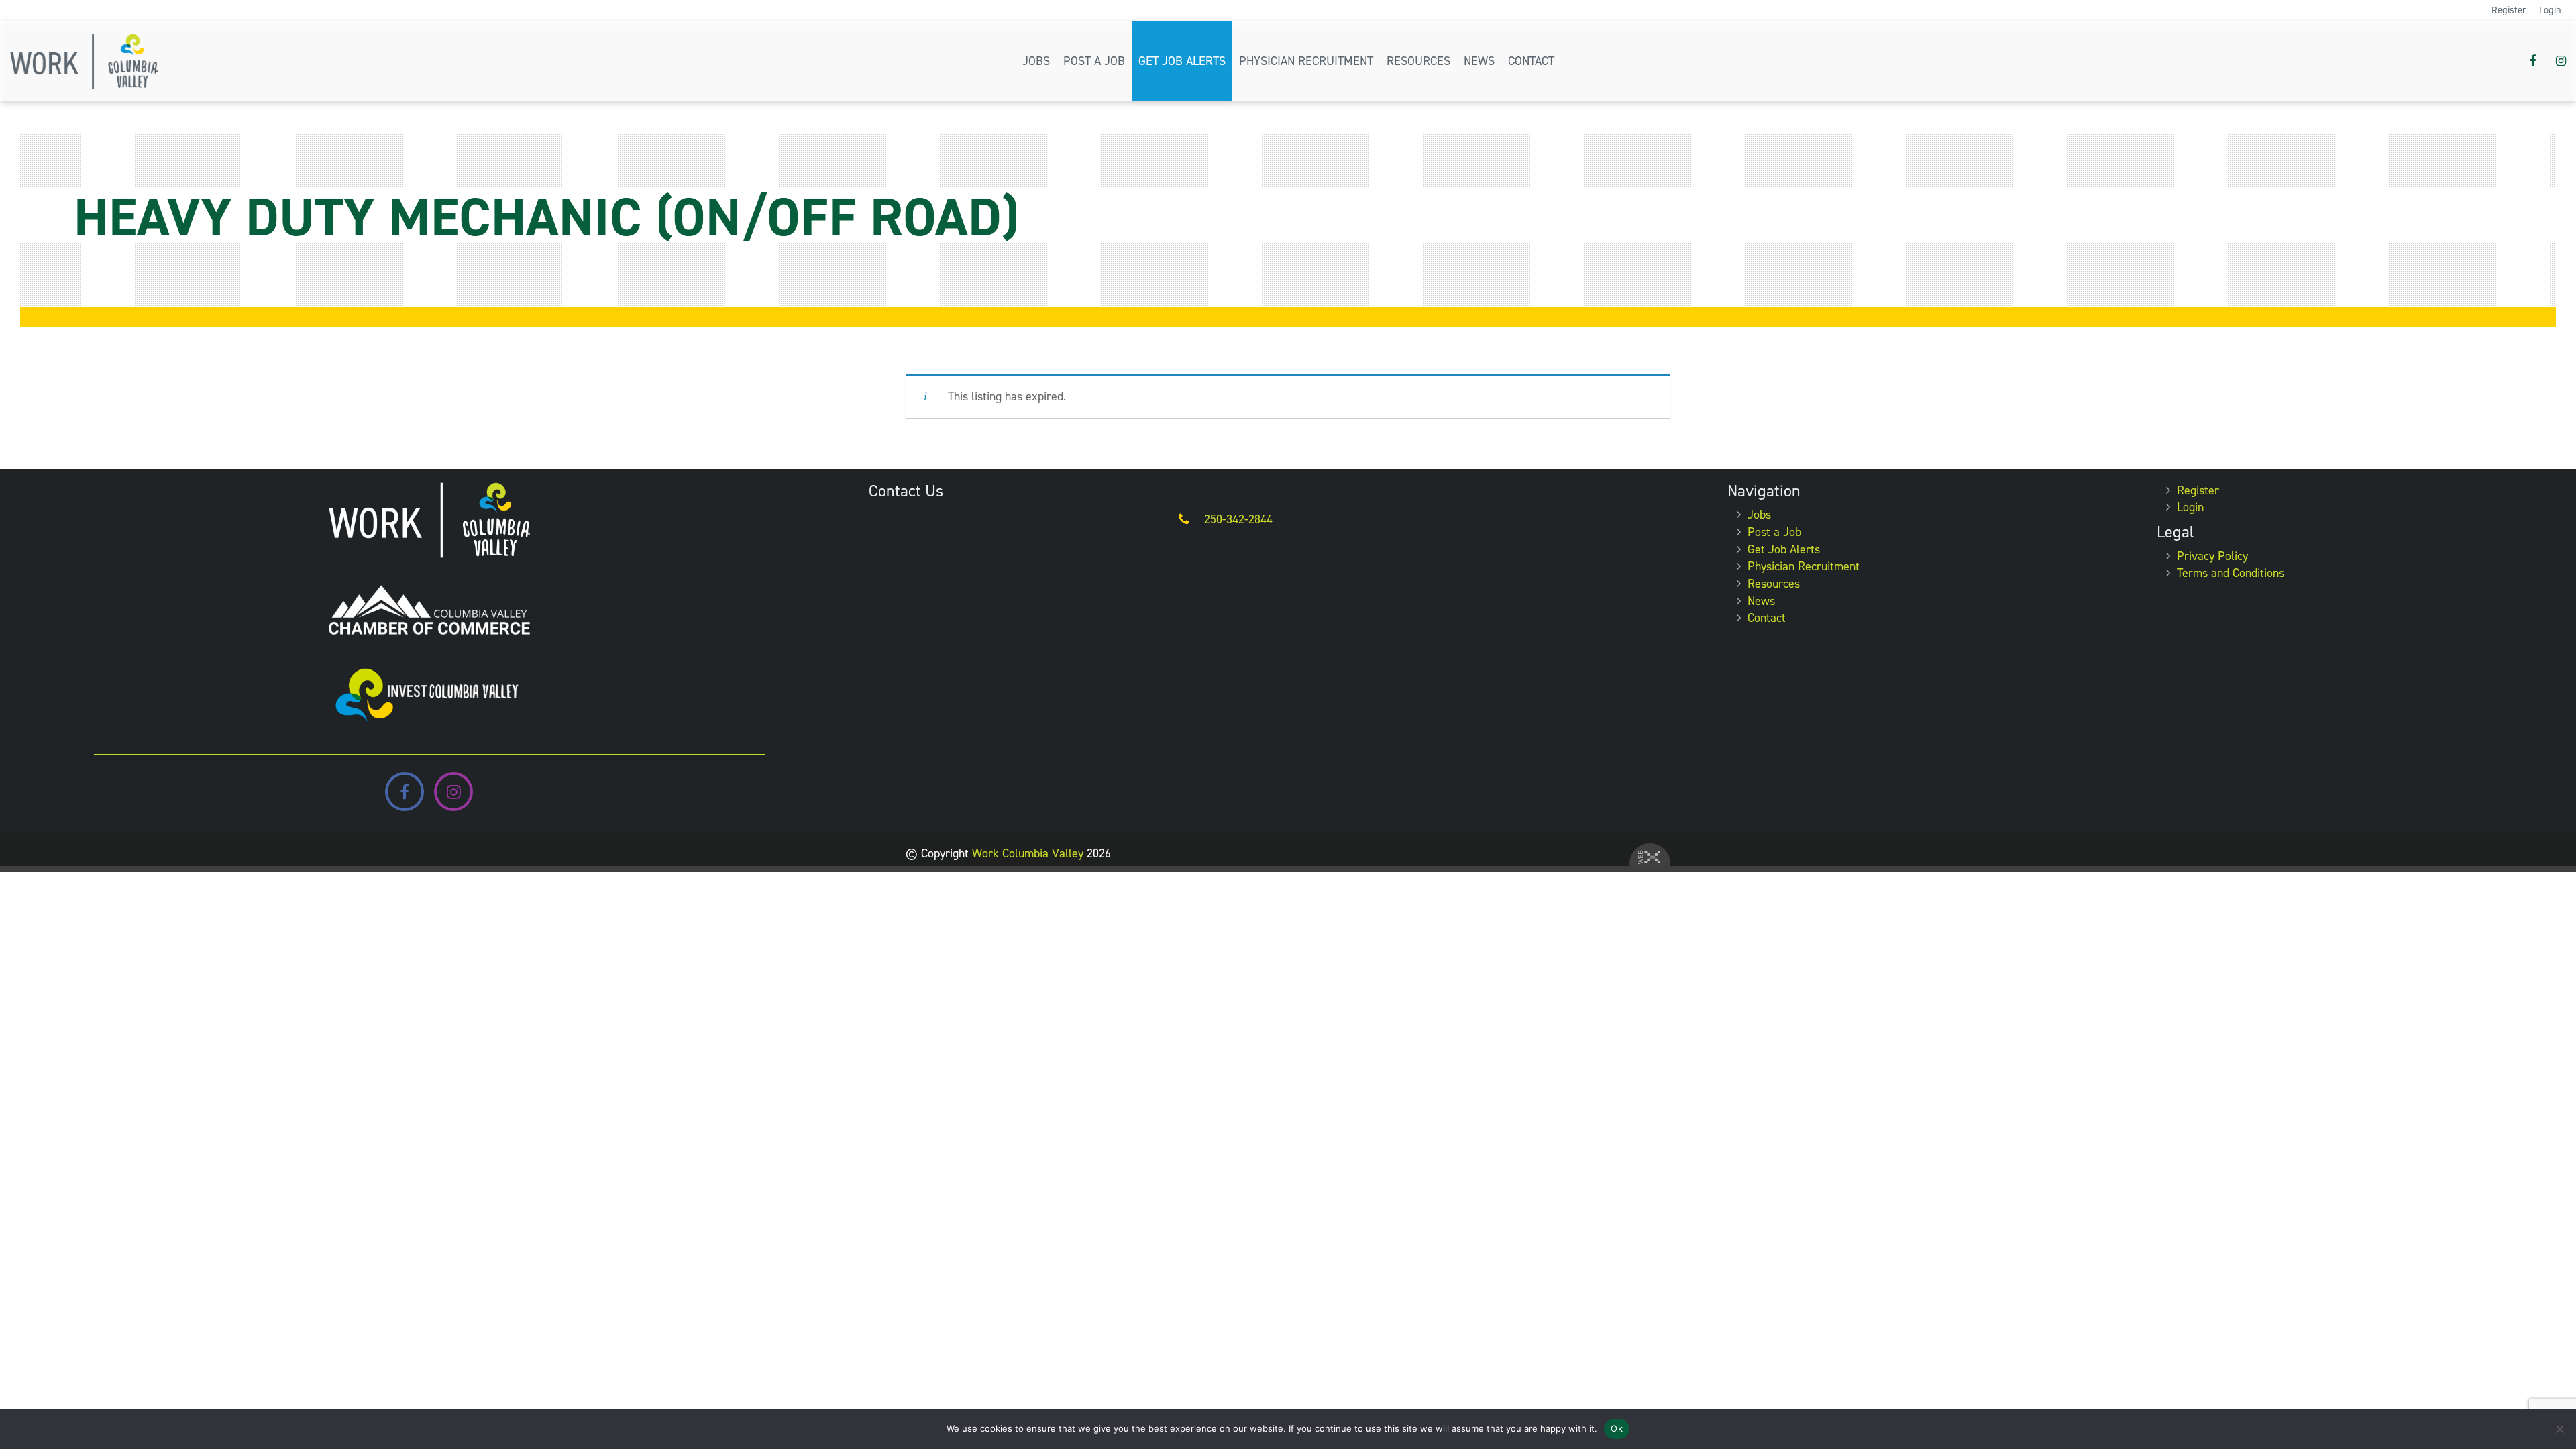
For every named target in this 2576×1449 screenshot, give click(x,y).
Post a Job (1094, 61)
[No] (2559, 1429)
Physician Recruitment (1306, 61)
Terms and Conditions (2231, 573)
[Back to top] (2555, 1398)
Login (2550, 10)
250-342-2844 (1238, 519)
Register (2509, 10)
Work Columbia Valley (1028, 853)
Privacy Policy (2212, 556)
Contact (1531, 61)
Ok (1617, 1428)
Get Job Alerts (1182, 61)
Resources (1418, 61)
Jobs (1036, 61)
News (1479, 61)
